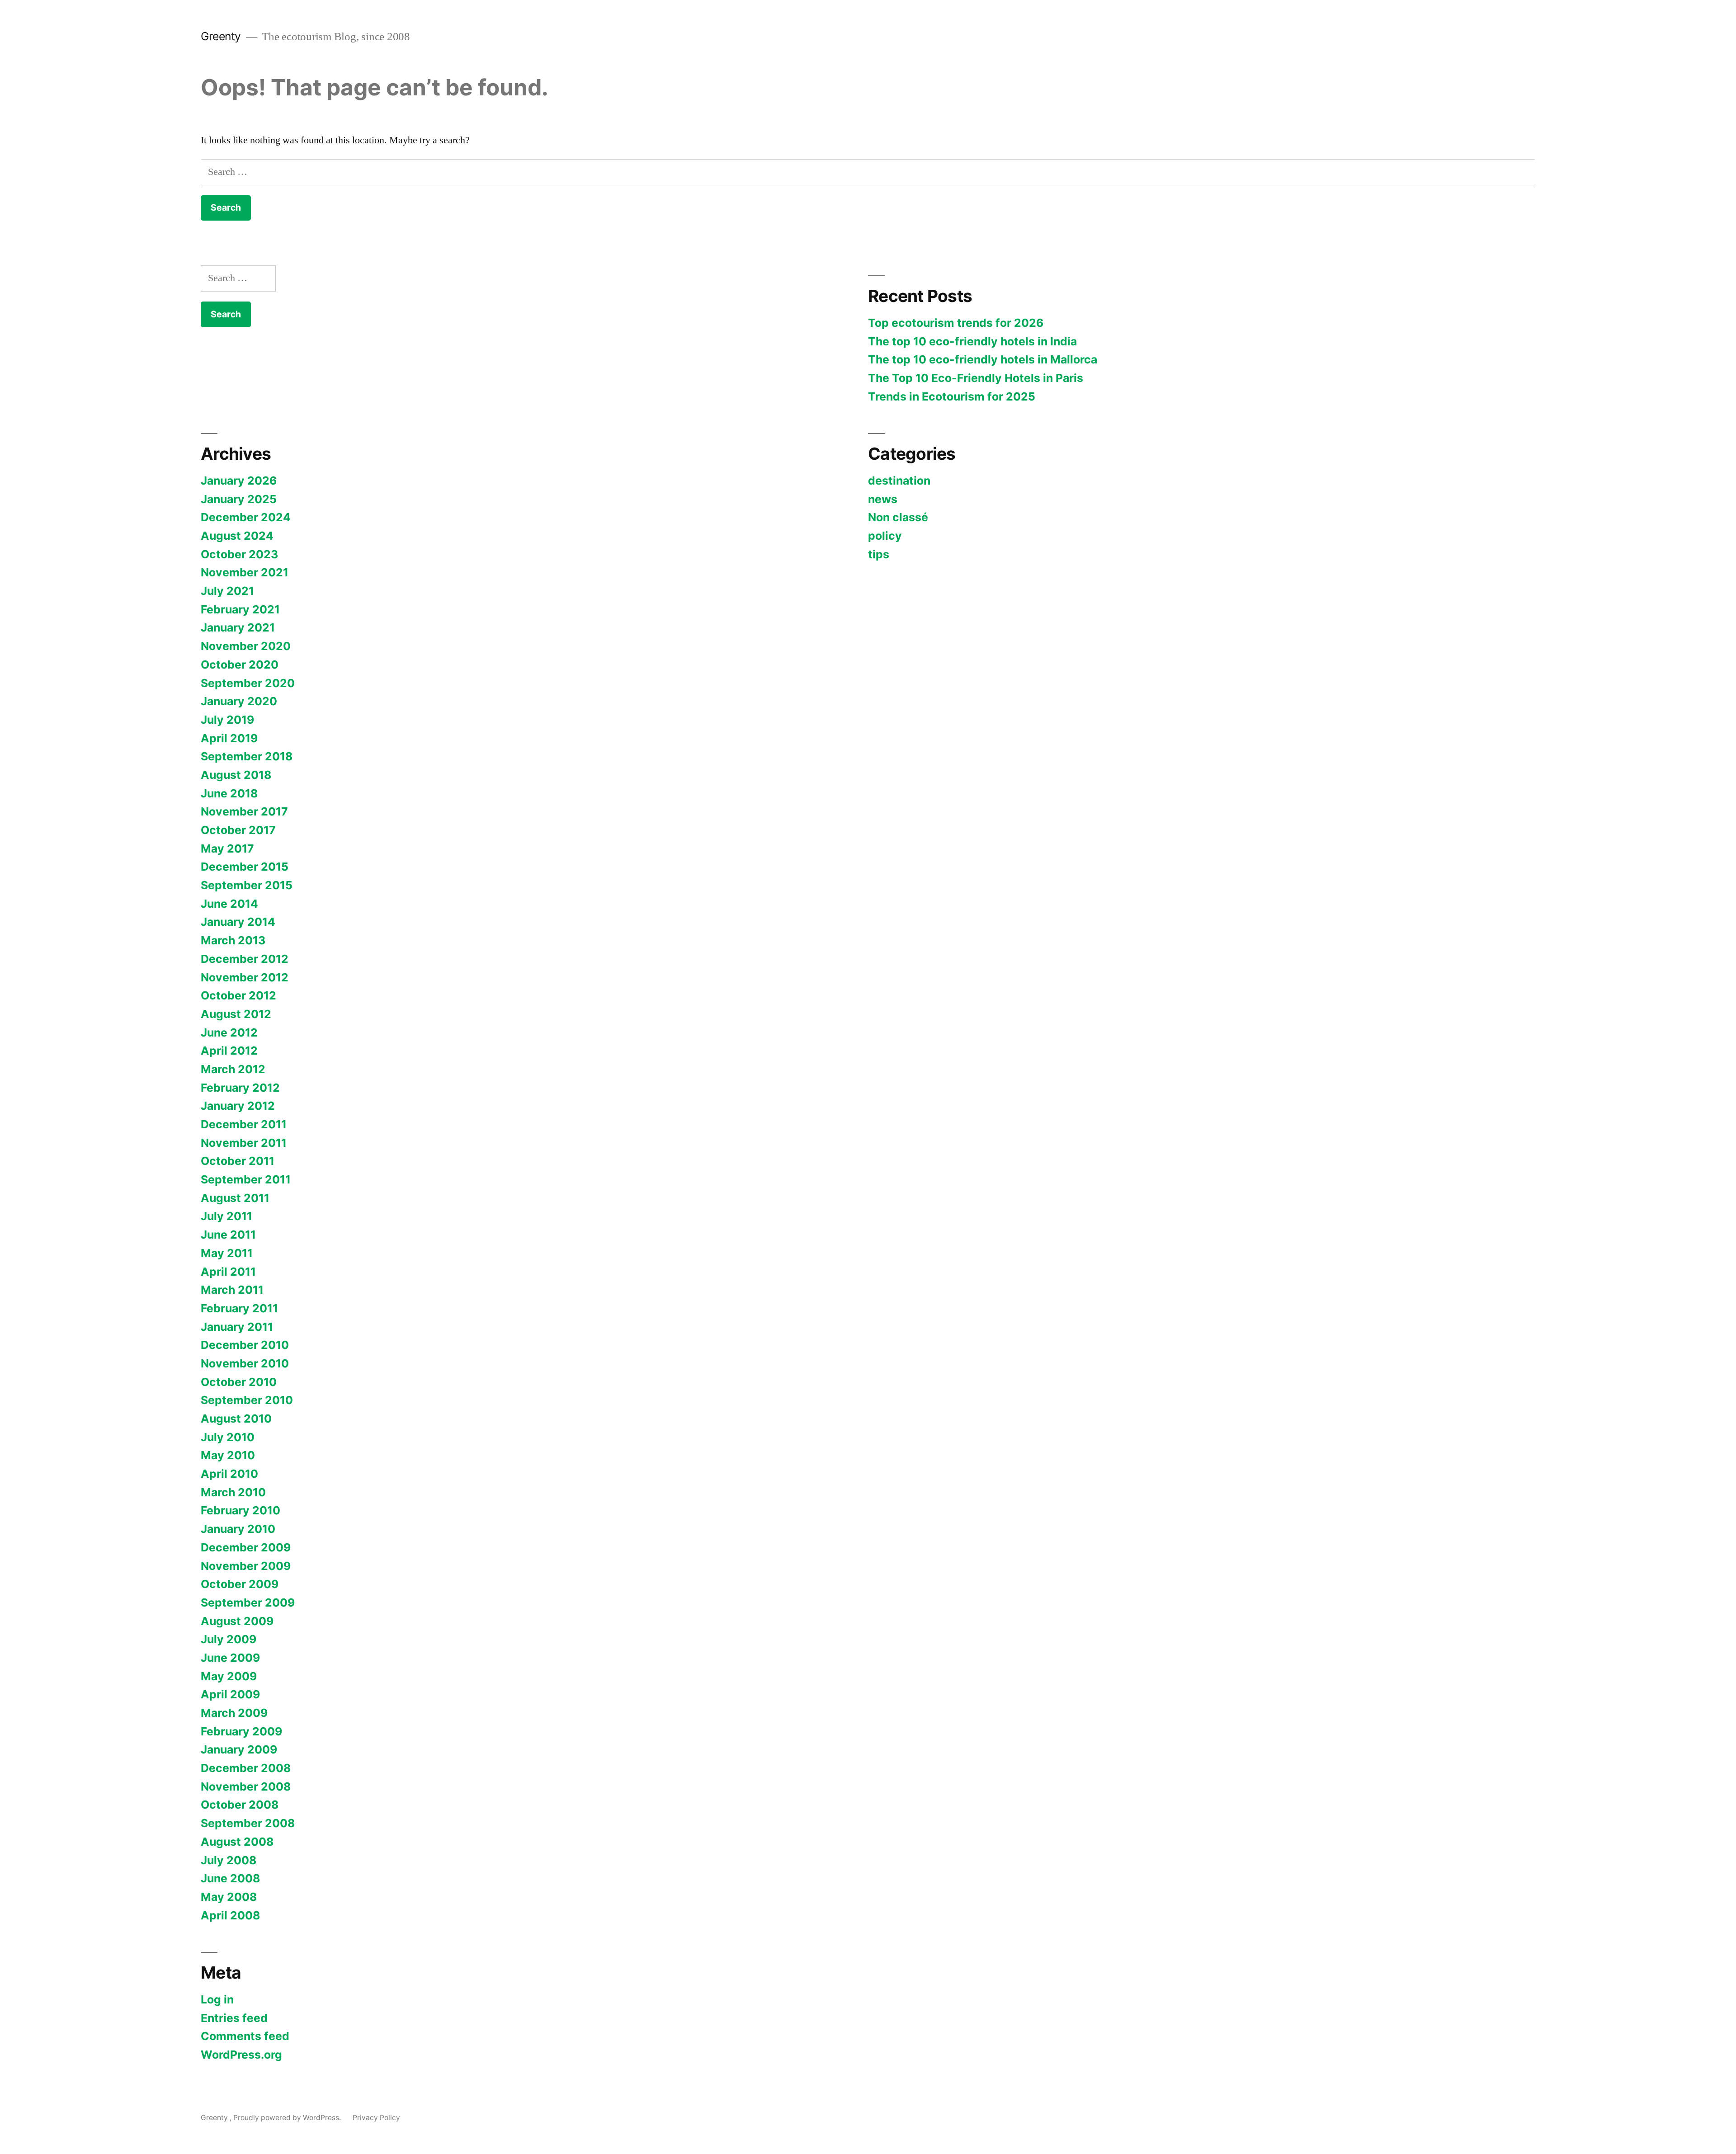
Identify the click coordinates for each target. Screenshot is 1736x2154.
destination (899, 481)
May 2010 (228, 1455)
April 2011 (228, 1272)
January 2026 (239, 481)
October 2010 (239, 1382)
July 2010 (228, 1437)
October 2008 (240, 1805)
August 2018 (236, 775)
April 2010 (229, 1474)
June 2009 (230, 1658)
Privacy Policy (376, 2118)
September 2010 (247, 1400)
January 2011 (237, 1327)
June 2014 (229, 904)
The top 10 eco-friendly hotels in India (972, 341)
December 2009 (246, 1547)
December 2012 (245, 959)
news (883, 499)
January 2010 (238, 1529)
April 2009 (230, 1694)
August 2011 (235, 1198)
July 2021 (227, 591)
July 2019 (227, 720)
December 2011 (244, 1124)
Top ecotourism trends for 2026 (956, 323)
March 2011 (232, 1290)
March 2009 (234, 1713)
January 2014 (238, 922)
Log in (217, 1999)
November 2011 (244, 1143)
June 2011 (228, 1235)
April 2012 (229, 1051)
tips (879, 554)
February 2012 (240, 1088)
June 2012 (229, 1032)
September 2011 (246, 1179)
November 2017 (244, 811)
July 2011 (226, 1216)
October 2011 (238, 1161)
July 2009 (229, 1639)
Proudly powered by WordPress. (288, 2118)
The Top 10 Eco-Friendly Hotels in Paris (976, 378)
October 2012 (238, 995)
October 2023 (239, 554)
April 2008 (230, 1915)
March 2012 (233, 1069)
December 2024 (246, 517)
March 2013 (233, 940)
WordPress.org (241, 2055)
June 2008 (230, 1878)
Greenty (222, 36)
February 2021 (240, 609)
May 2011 (227, 1253)
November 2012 (245, 977)
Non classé (898, 517)
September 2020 (248, 683)
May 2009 (229, 1676)
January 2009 (239, 1749)
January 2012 (238, 1106)
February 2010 (241, 1510)
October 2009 (240, 1584)
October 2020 (240, 665)
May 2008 (229, 1897)
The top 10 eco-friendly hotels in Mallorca (983, 359)
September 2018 (247, 756)
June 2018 (229, 793)
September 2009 (248, 1603)
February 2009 (241, 1731)
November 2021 (245, 572)
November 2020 (246, 646)
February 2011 (239, 1308)
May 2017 (227, 848)
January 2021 (238, 627)
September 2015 (247, 885)
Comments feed (245, 2036)
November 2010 (245, 1363)
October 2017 (238, 830)
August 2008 (237, 1842)
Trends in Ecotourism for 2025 (952, 396)
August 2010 (236, 1419)
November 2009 (246, 1566)
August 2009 (237, 1621)
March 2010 (233, 1492)
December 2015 (245, 867)
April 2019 (229, 738)
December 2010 (245, 1345)
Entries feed (234, 2018)
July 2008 (229, 1860)
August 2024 (237, 536)
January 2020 (239, 701)
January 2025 (239, 499)
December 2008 (246, 1768)
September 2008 (248, 1823)
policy (885, 536)
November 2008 (246, 1786)
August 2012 (236, 1014)
